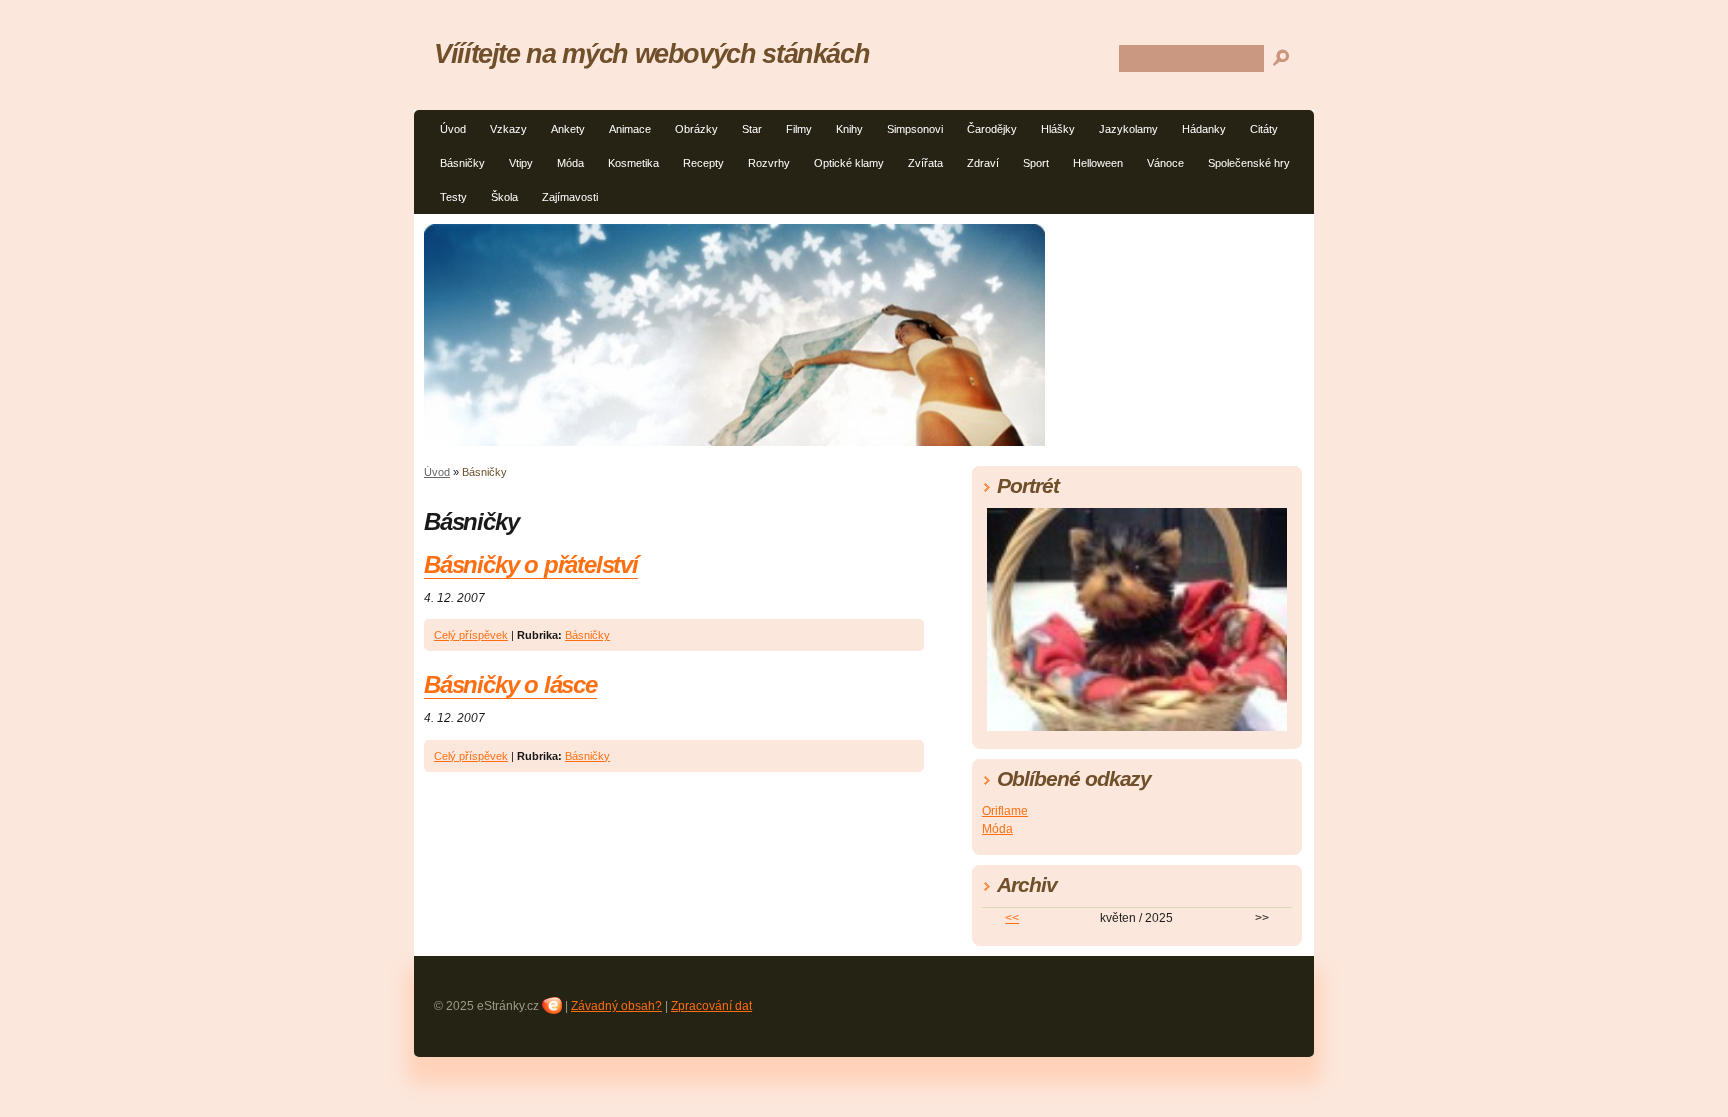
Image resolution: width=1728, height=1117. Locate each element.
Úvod (453, 129)
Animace (630, 129)
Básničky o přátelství (531, 564)
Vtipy (521, 163)
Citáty (1264, 129)
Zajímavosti (570, 197)
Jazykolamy (1128, 129)
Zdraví (983, 163)
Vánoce (1165, 163)
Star (752, 129)
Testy (453, 197)
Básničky (462, 163)
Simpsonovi (915, 129)
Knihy (849, 129)
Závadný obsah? (616, 1006)
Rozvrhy (769, 163)
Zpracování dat (711, 1006)
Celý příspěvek (471, 635)
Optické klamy (849, 163)
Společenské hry (1249, 163)
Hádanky (1204, 129)
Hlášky (1058, 129)
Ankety (568, 129)
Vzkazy (508, 129)
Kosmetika (633, 163)
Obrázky (696, 129)
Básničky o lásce (510, 684)
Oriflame (1005, 811)
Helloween (1098, 163)
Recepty (703, 163)
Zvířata (925, 163)
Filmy (799, 129)
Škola (504, 197)
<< (1012, 918)
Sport (1036, 163)
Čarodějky (992, 129)
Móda (570, 163)
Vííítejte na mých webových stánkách (651, 53)
